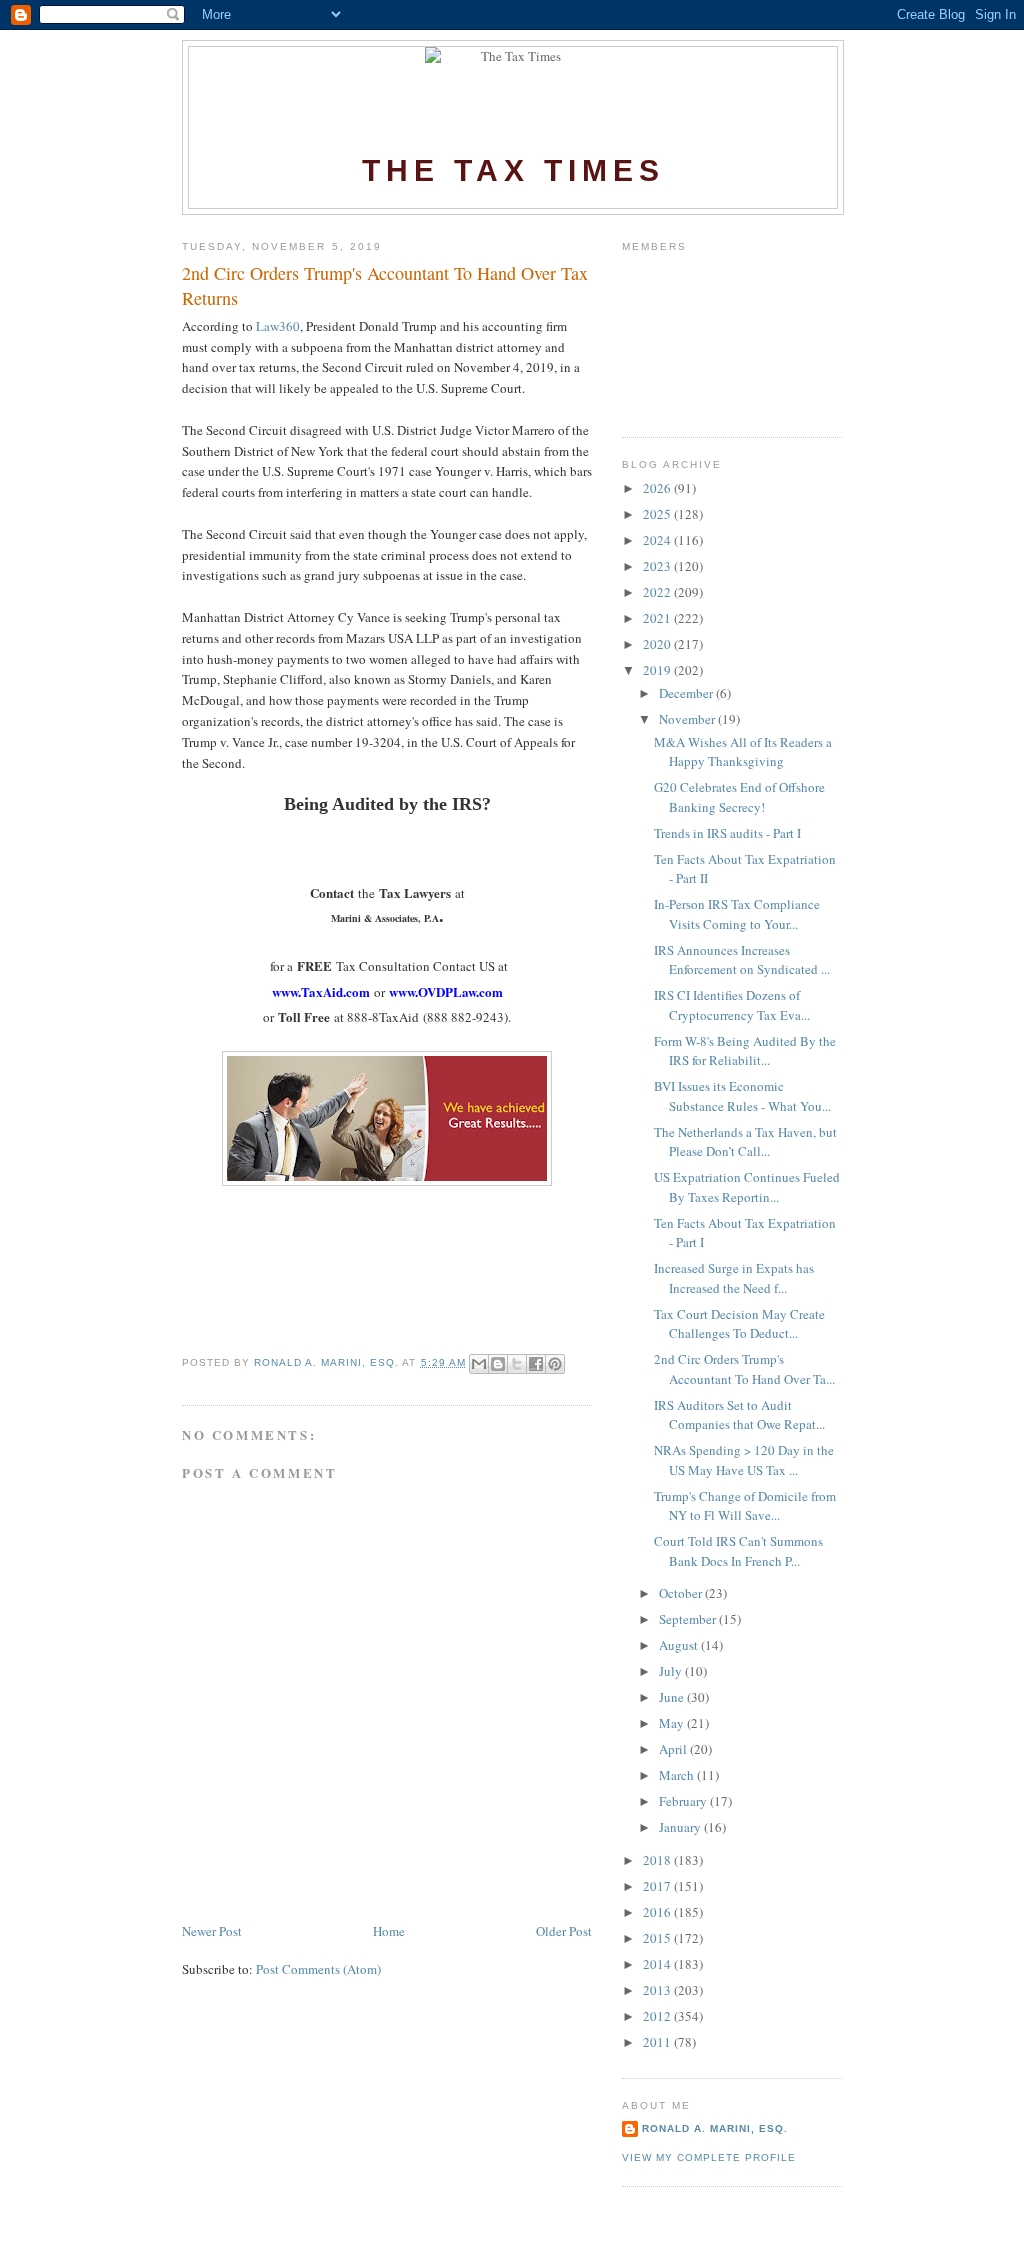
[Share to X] (517, 1364)
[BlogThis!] (498, 1364)
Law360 (278, 326)
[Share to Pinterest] (555, 1364)
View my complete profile (709, 2157)
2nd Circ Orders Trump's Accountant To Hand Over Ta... (744, 1369)
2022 (658, 592)
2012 (658, 2016)
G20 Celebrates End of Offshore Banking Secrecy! (739, 797)
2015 (658, 1938)
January (681, 1827)
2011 (658, 2042)
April (674, 1749)
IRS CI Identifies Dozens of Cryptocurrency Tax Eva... (732, 1005)
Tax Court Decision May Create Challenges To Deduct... (739, 1324)
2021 (658, 618)
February (684, 1801)
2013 (658, 1990)
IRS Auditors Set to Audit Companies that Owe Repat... (739, 1415)
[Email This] (479, 1364)
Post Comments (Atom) (318, 1969)
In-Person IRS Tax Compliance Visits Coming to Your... (737, 914)
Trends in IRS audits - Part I (727, 833)
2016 (658, 1912)
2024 (658, 540)
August (680, 1645)
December (687, 693)
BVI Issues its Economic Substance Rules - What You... (742, 1096)
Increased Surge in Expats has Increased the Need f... (734, 1278)
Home (389, 1931)
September (689, 1619)
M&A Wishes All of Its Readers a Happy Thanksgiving (743, 752)
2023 (658, 566)
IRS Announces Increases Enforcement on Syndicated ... (742, 960)
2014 (658, 1964)
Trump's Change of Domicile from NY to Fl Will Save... (745, 1506)
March (678, 1775)
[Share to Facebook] (536, 1364)
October (682, 1593)
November (688, 719)
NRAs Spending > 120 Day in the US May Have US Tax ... (744, 1460)
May (673, 1723)
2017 (658, 1886)
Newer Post (212, 1931)
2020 (658, 644)
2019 (658, 670)
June (673, 1697)
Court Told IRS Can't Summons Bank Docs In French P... (738, 1551)
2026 (658, 488)
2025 (658, 514)
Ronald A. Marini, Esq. (715, 2128)
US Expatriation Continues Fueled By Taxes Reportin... (747, 1187)
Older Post (564, 1931)
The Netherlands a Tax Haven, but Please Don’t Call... (745, 1142)
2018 (658, 1860)
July (672, 1671)
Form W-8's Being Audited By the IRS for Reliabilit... (745, 1051)
